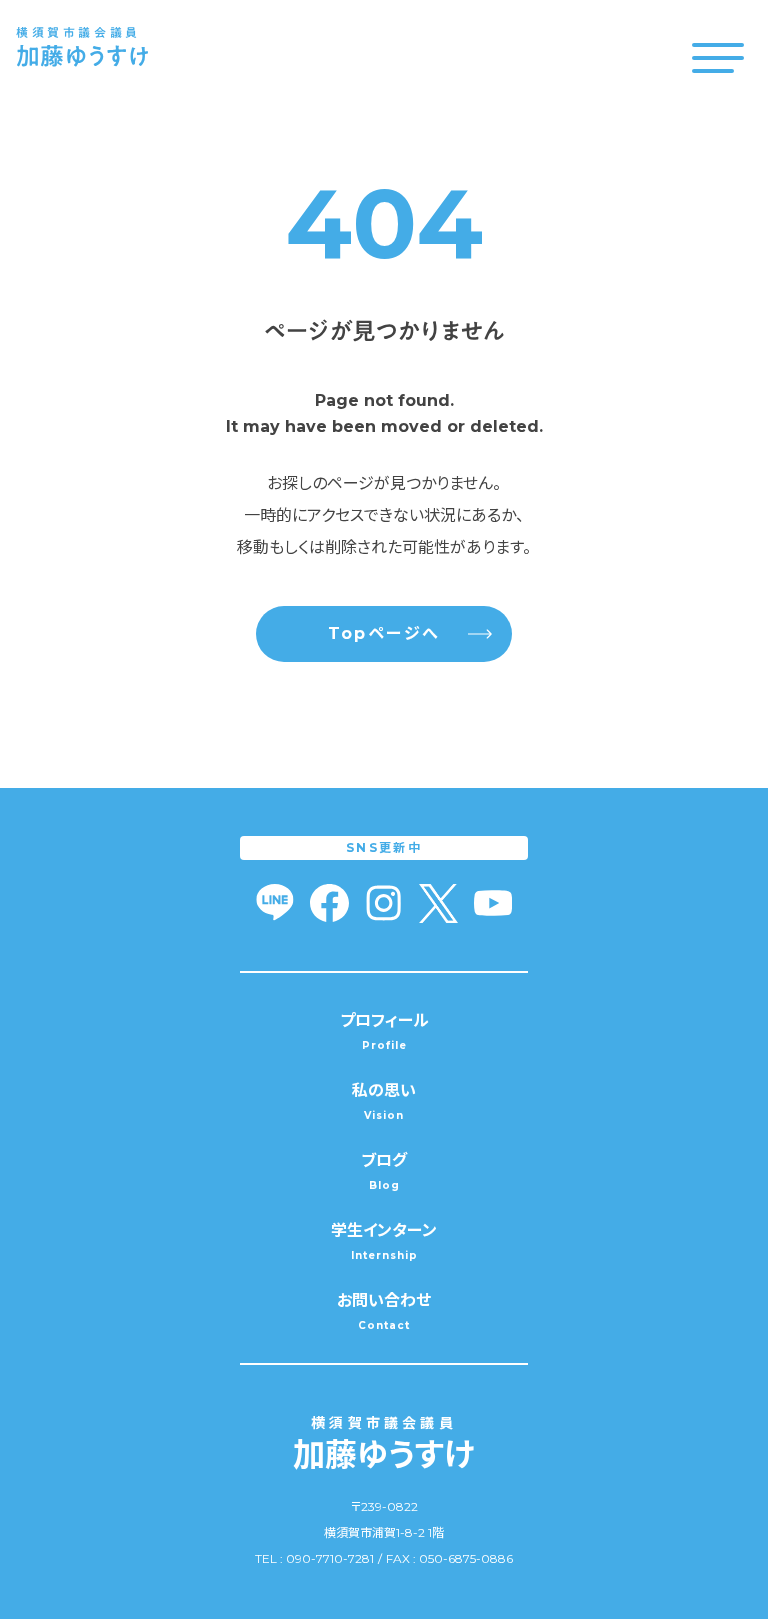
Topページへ (384, 633)
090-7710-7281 (330, 1558)
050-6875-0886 (466, 1558)
